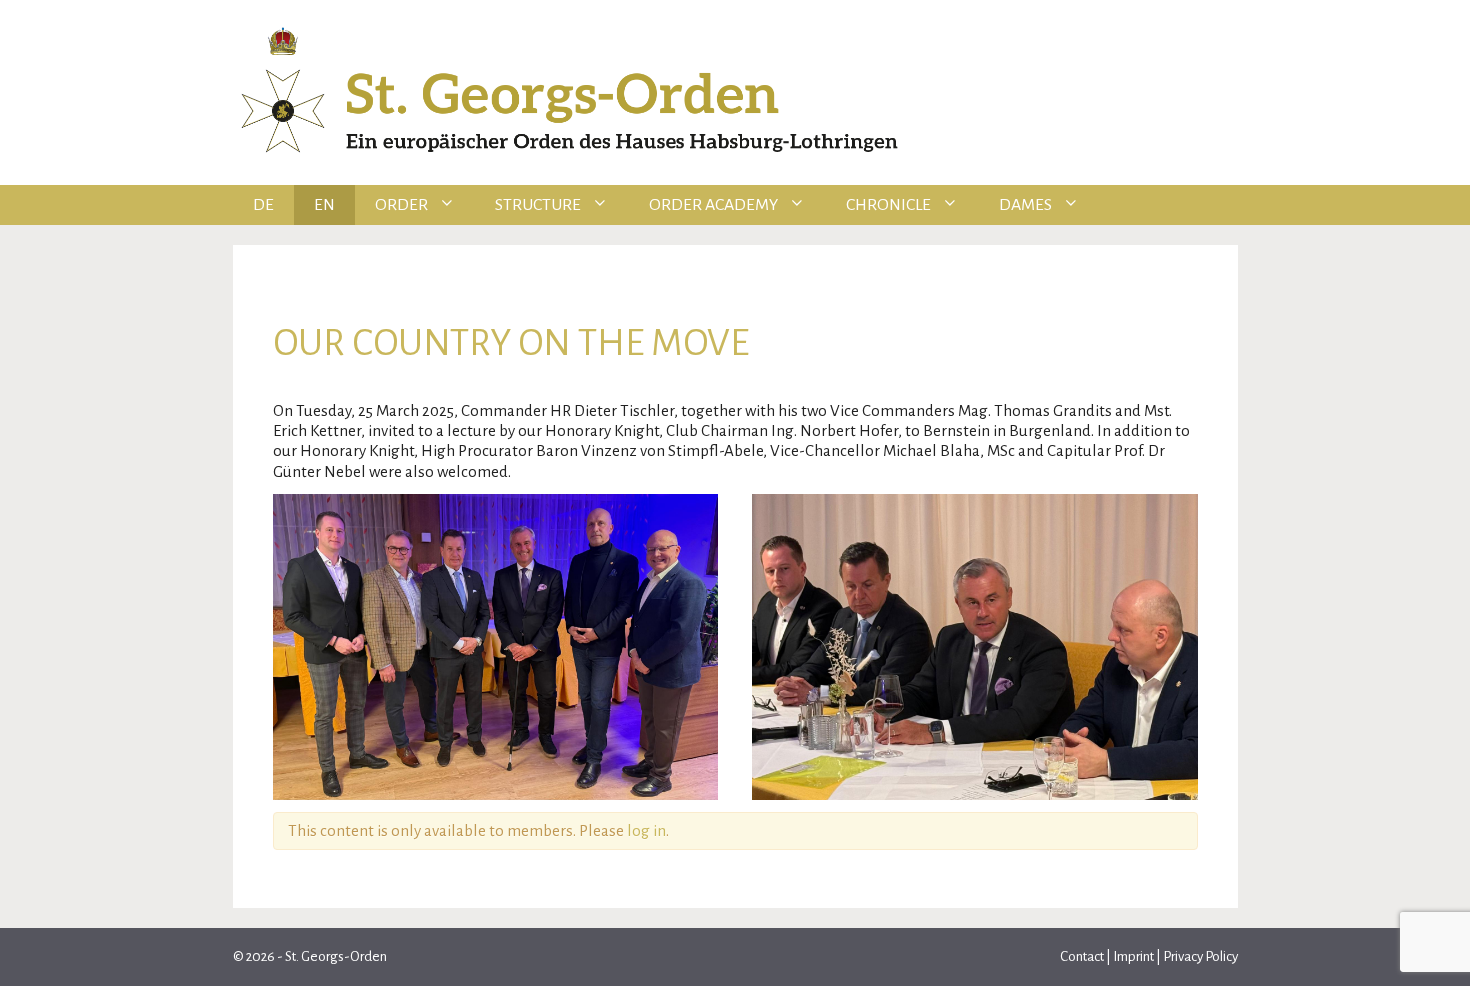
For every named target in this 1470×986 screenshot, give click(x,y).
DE (263, 205)
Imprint (1133, 956)
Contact (1083, 956)
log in (646, 830)
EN (324, 205)
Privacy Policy (1200, 956)
